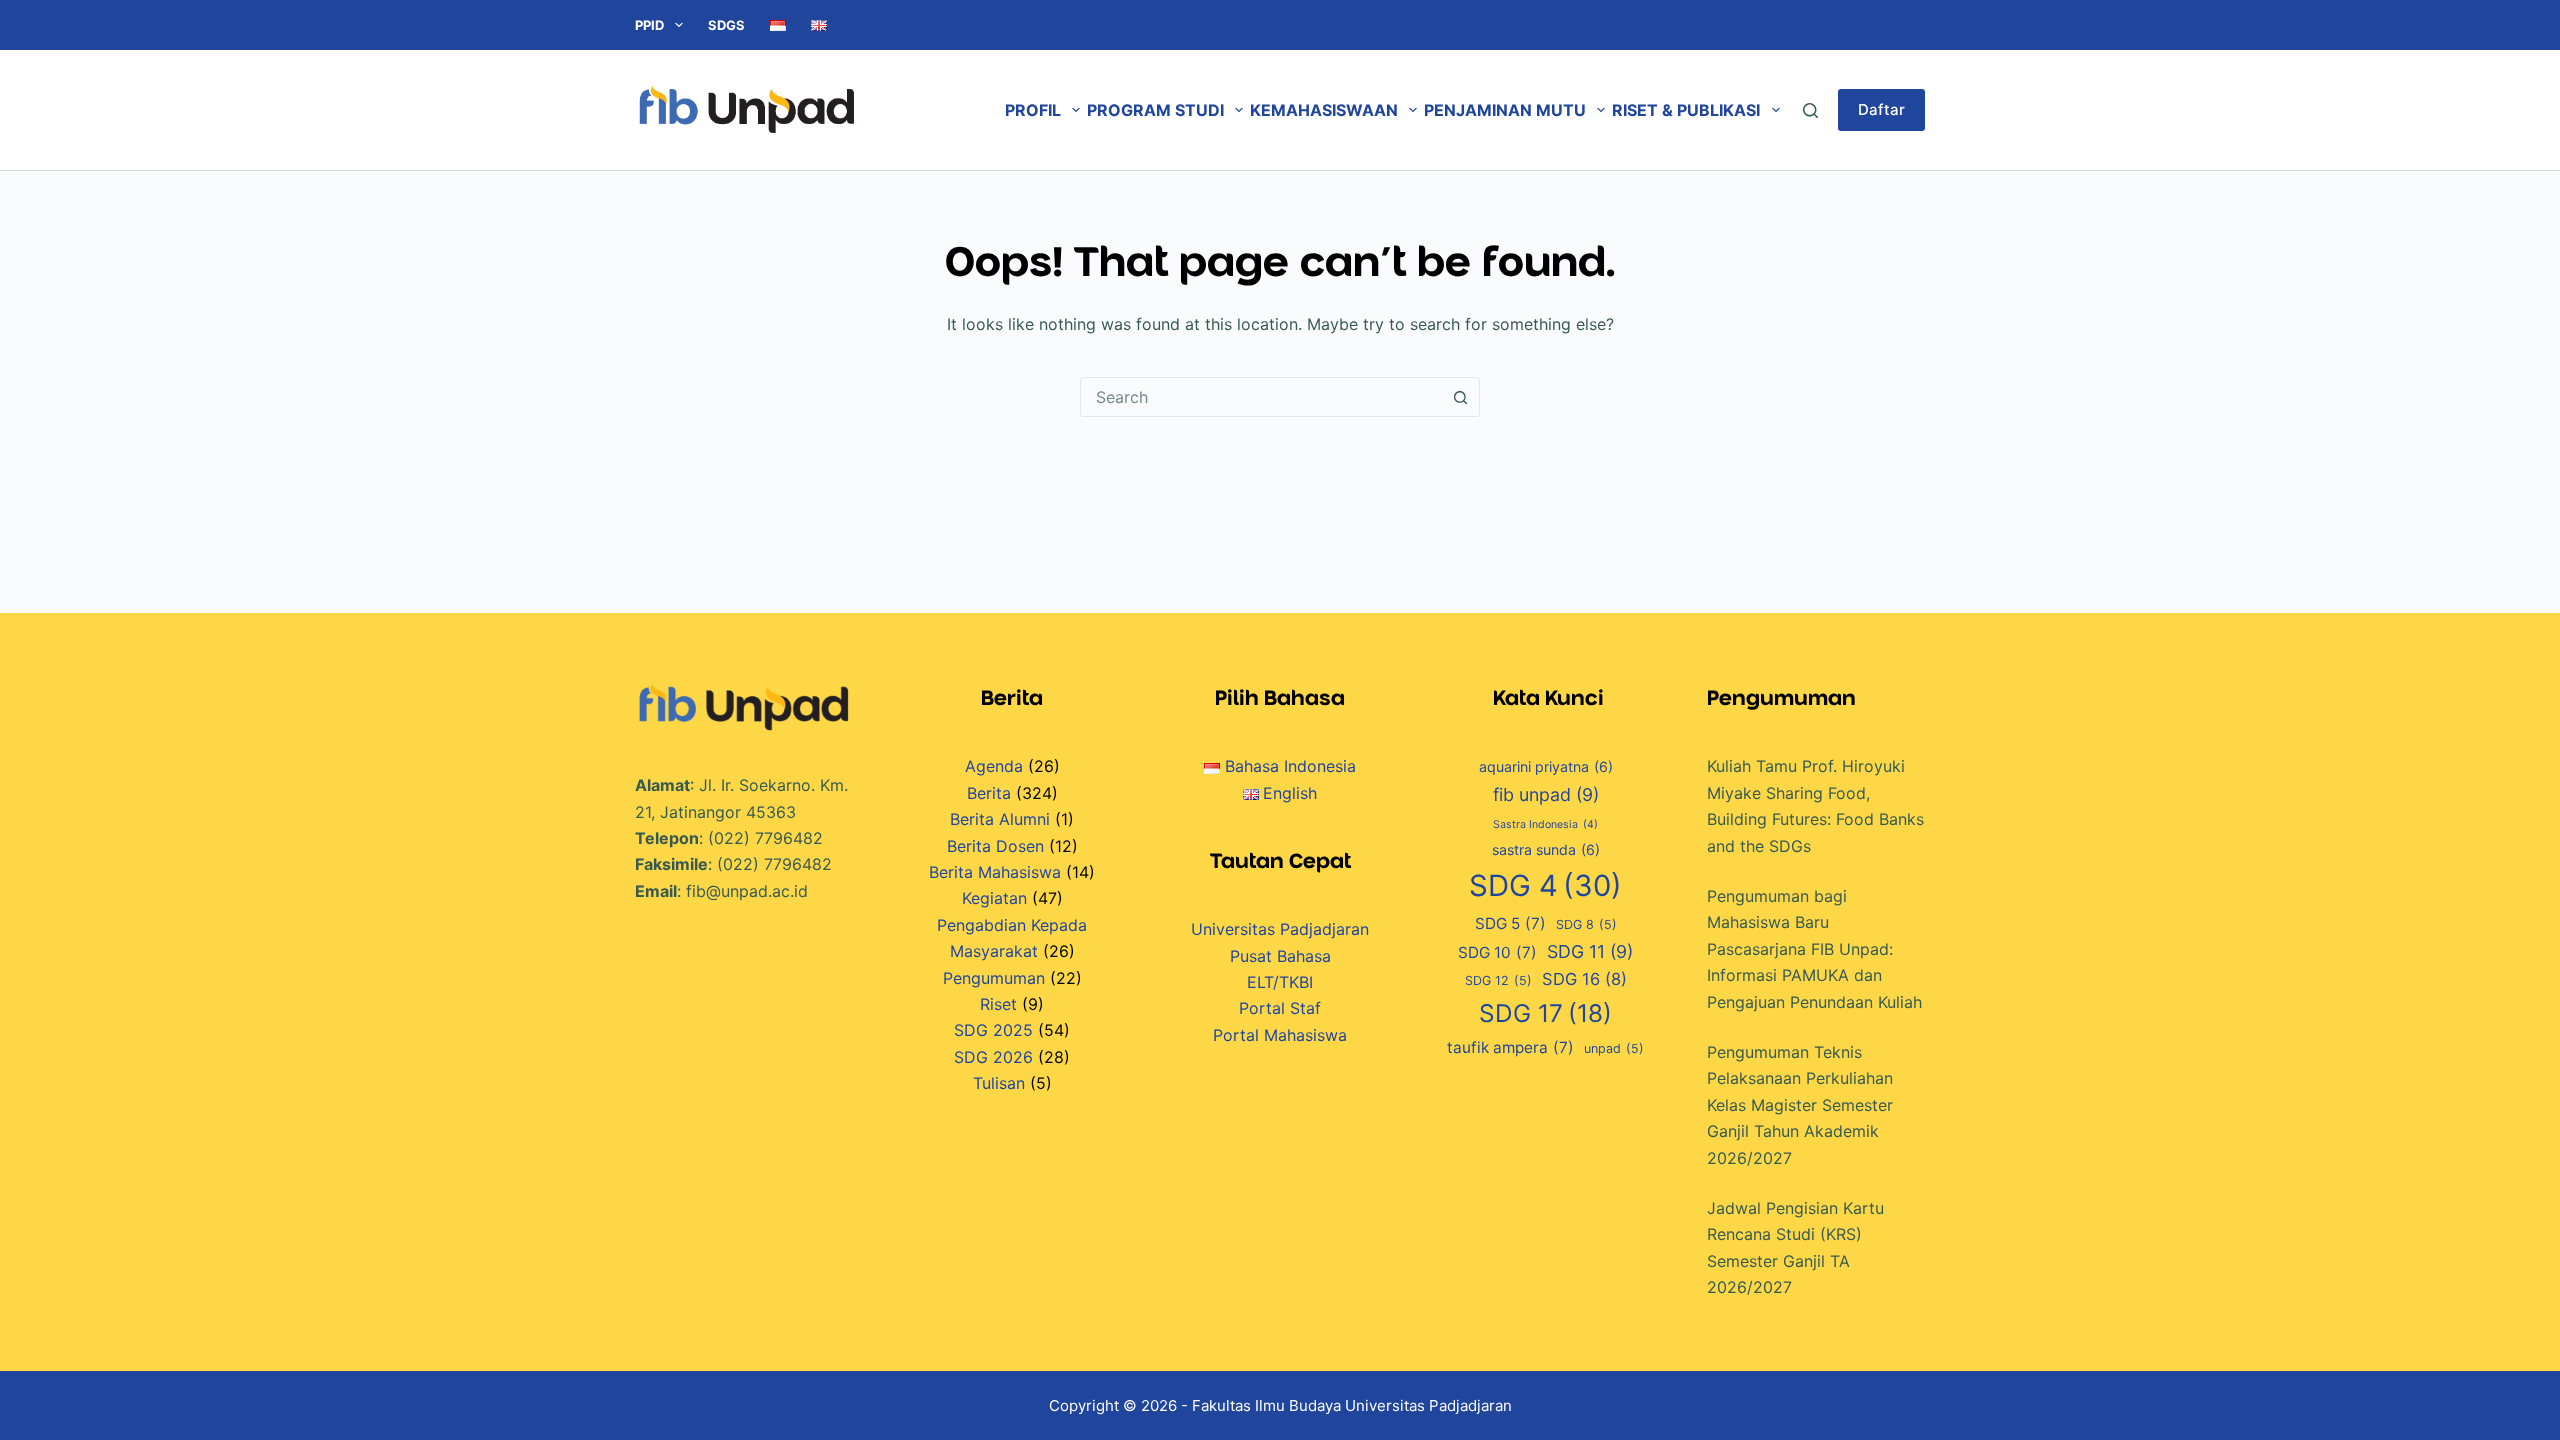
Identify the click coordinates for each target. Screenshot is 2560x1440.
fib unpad (1546, 794)
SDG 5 (1510, 923)
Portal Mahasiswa (1280, 1035)
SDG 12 (1498, 980)
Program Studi (1155, 110)
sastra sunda (1546, 849)
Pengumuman (994, 978)
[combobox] (1261, 397)
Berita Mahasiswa (995, 872)
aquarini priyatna (1546, 766)
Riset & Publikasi (1686, 110)
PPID (649, 25)
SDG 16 (1584, 979)
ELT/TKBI (1280, 982)
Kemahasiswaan (1324, 110)
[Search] (1810, 110)
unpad (1614, 1048)
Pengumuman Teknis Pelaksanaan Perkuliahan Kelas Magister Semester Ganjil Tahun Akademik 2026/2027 (1800, 1105)
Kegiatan (994, 898)
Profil (1033, 110)
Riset (998, 1004)
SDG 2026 (993, 1057)
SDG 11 (1590, 951)
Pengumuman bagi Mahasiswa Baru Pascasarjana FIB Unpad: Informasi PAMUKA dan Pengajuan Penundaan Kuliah (1814, 949)
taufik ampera (1510, 1047)
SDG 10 (1497, 952)
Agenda (994, 766)
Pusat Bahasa (1280, 956)
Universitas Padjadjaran (1280, 929)
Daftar (1881, 109)
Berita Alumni (1000, 819)
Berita (989, 793)
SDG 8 (1586, 924)
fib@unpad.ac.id (747, 891)
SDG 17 (1545, 1013)
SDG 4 (1545, 885)
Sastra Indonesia (1545, 824)
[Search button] (1460, 397)
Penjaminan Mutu (1505, 110)
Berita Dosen (995, 846)
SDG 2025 (993, 1030)
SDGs (726, 25)
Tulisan (999, 1083)
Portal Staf (1280, 1008)
